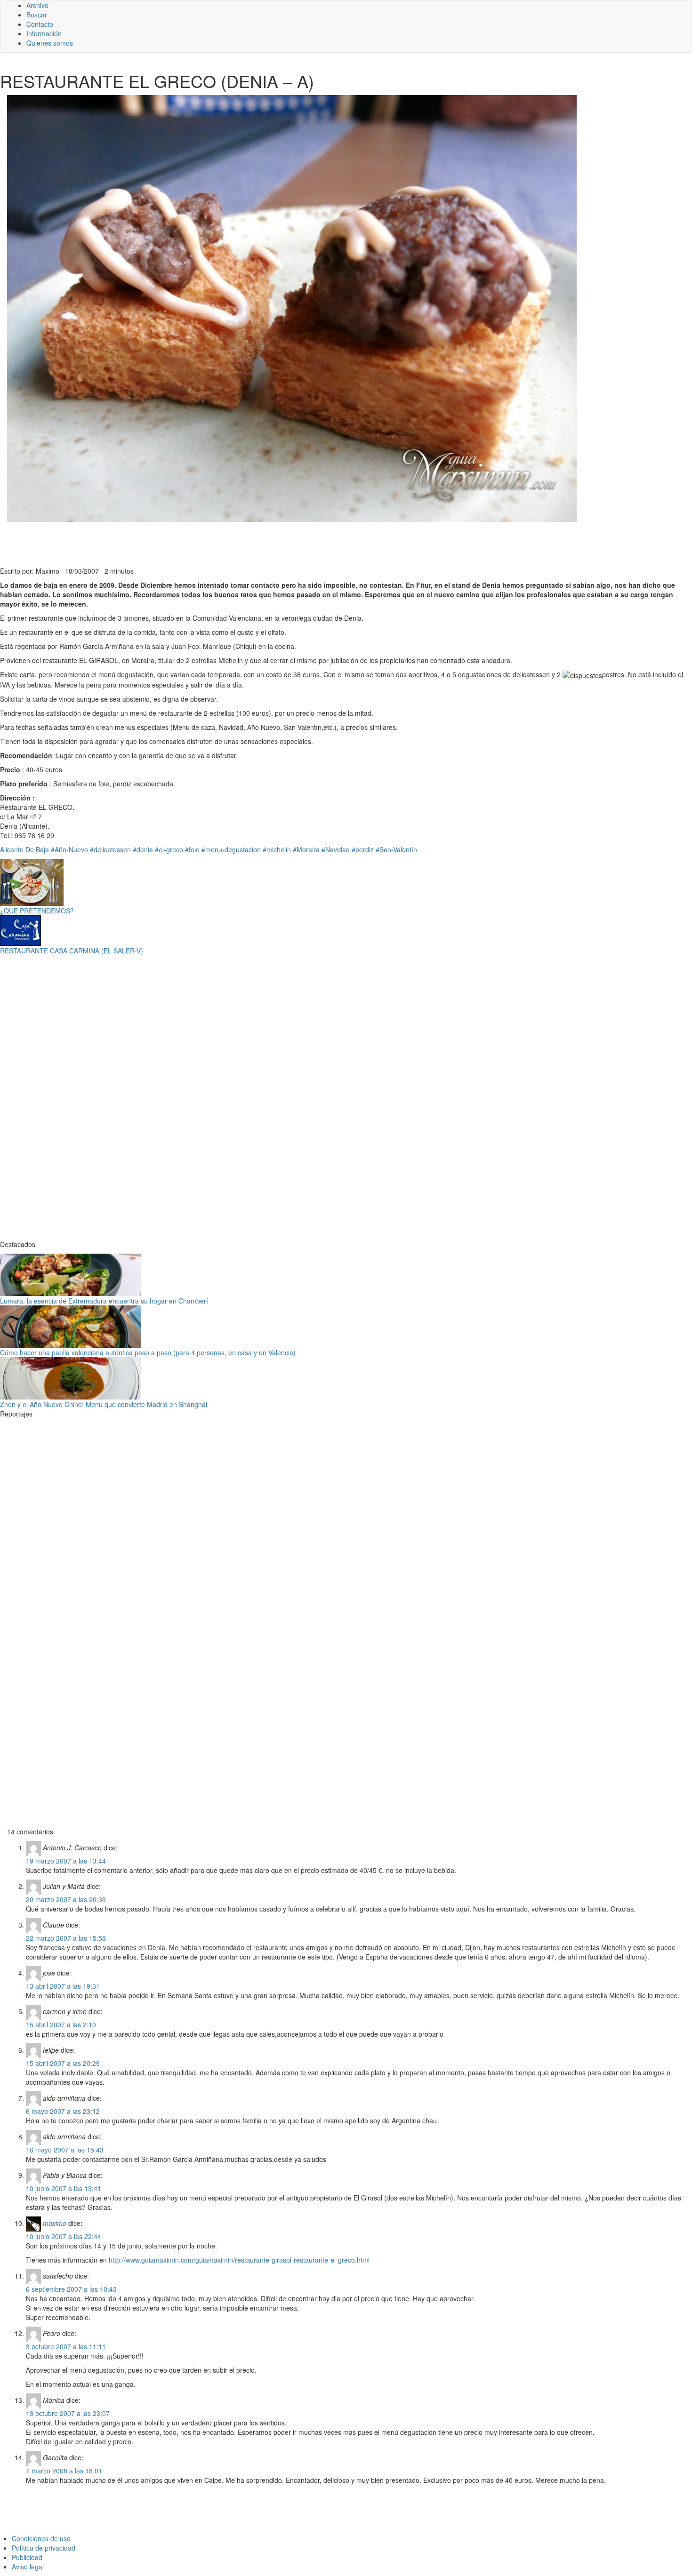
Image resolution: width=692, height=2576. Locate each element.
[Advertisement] (231, 543)
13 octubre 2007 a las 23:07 (68, 2413)
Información (44, 33)
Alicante (12, 849)
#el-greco (169, 849)
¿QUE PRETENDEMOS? (37, 911)
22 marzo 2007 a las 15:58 (66, 1938)
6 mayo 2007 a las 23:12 (63, 2111)
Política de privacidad (44, 2548)
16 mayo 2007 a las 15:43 (65, 2150)
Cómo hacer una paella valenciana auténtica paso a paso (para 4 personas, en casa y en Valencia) (148, 1352)
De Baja (37, 849)
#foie (192, 849)
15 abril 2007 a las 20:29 (63, 2063)
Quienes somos (50, 43)
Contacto (40, 24)
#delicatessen (110, 849)
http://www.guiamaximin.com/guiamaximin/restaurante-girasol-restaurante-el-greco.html (239, 2260)
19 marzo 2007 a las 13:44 (66, 1861)
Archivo (37, 5)
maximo (55, 2223)
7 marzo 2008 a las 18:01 (64, 2471)
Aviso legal (28, 2567)
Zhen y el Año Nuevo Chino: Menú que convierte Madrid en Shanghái (104, 1404)
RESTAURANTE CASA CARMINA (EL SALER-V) (72, 951)
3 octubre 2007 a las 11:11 (66, 2346)
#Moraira (306, 849)
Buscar (37, 15)
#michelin (277, 849)
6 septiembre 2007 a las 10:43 (71, 2289)
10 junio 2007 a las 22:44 (64, 2236)
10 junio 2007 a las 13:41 (64, 2188)
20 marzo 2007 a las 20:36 (66, 1899)
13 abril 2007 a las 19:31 (63, 1986)
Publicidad (27, 2557)
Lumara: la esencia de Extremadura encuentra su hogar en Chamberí (104, 1301)
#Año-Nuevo (69, 849)
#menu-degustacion (231, 849)
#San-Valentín (396, 849)
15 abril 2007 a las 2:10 (61, 2024)
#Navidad (336, 849)
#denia (143, 849)
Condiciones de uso (41, 2538)
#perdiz (363, 849)
